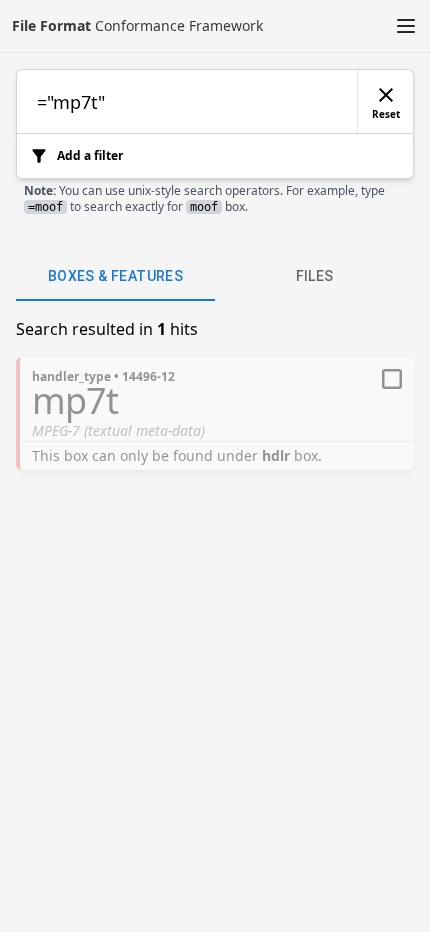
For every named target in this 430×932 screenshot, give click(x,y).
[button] (406, 26)
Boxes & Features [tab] (115, 276)
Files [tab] (315, 276)
